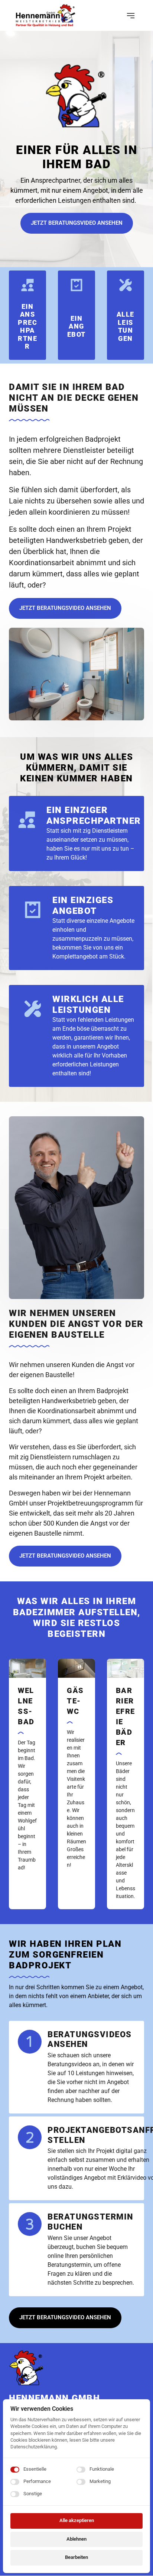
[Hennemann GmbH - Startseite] (45, 15)
